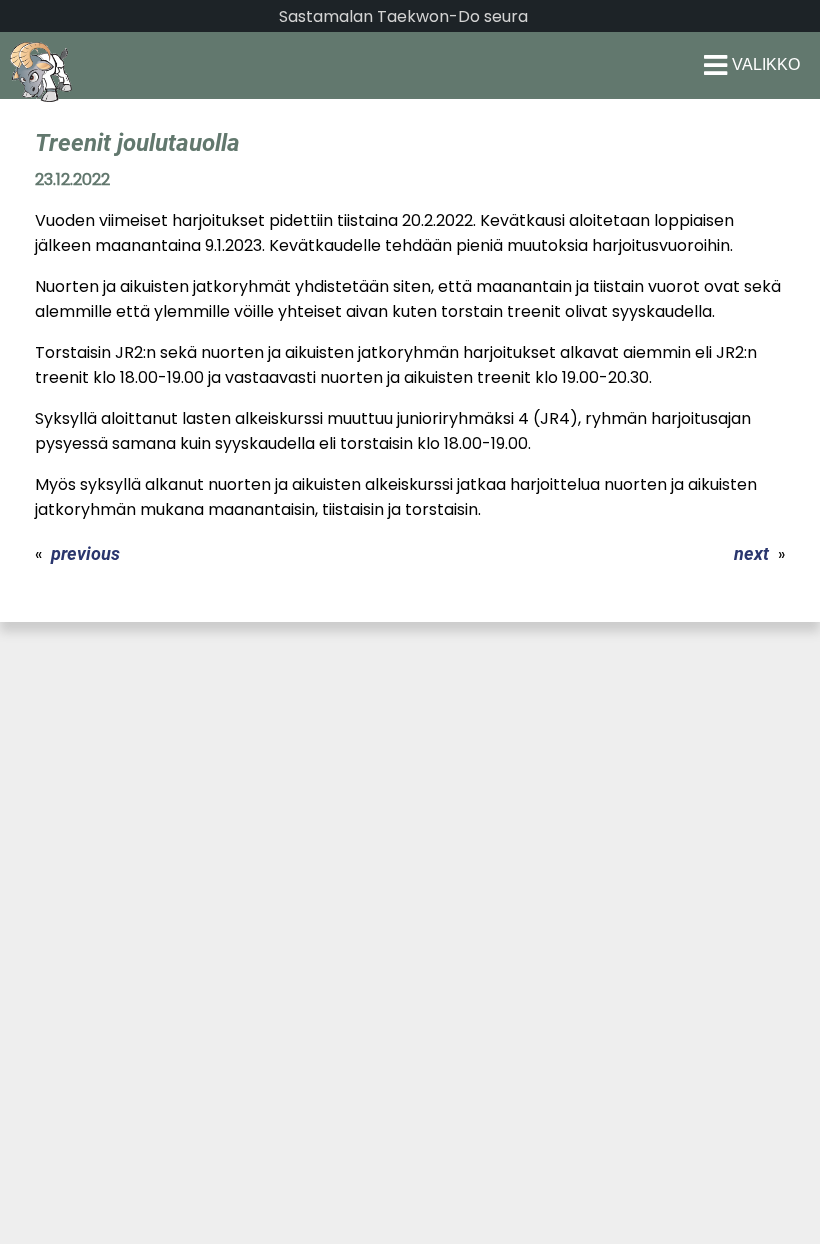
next (751, 553)
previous (85, 553)
